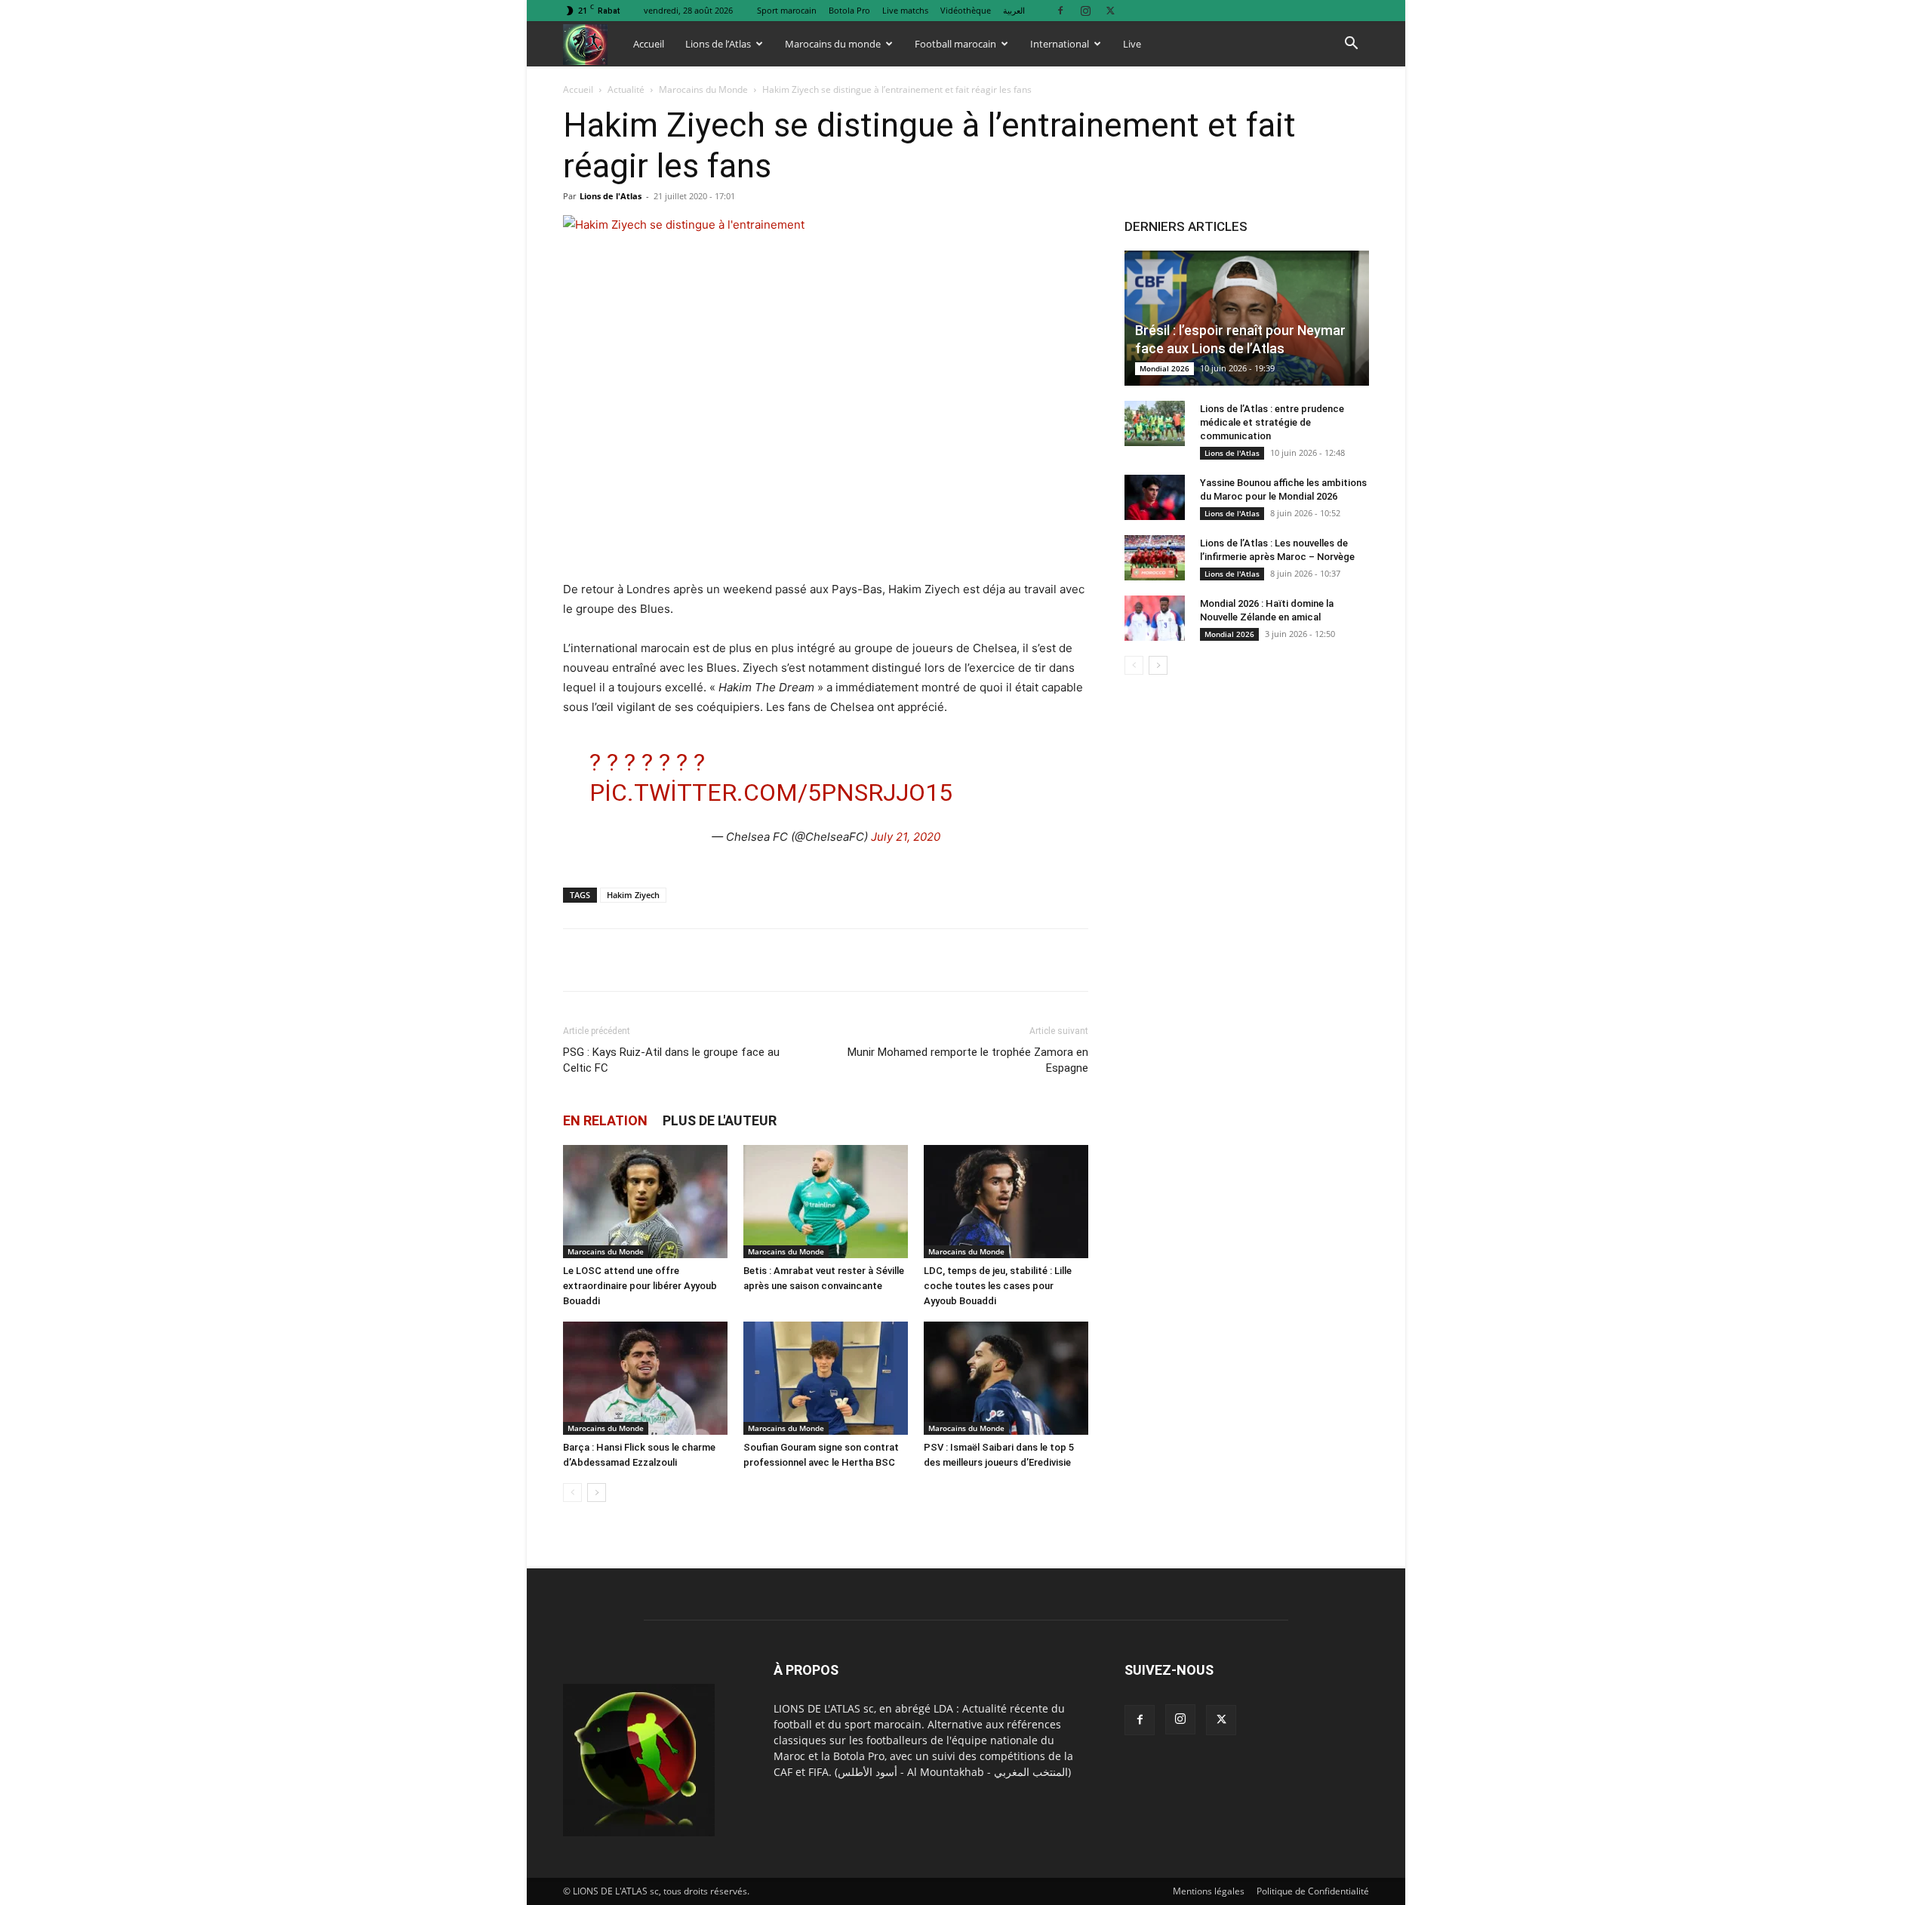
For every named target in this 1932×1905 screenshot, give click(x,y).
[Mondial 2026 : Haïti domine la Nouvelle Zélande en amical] (1155, 618)
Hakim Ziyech (633, 895)
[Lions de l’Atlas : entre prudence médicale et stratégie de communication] (1155, 423)
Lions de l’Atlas (718, 44)
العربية (1014, 10)
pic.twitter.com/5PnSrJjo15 (771, 792)
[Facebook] (1060, 10)
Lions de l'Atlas (611, 196)
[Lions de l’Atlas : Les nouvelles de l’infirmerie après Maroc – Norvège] (1155, 558)
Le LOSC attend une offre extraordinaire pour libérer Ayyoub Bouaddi (640, 1286)
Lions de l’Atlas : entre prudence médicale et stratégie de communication (1272, 422)
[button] (1351, 45)
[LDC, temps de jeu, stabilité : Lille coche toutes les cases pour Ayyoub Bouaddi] (1006, 1202)
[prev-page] (572, 1493)
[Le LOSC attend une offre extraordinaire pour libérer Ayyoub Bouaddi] (645, 1202)
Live (1132, 44)
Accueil (649, 44)
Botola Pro (849, 10)
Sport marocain (787, 10)
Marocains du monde (833, 44)
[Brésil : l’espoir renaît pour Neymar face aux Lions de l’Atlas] (1247, 318)
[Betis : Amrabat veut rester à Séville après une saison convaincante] (826, 1202)
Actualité (626, 89)
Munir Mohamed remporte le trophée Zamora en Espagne (968, 1060)
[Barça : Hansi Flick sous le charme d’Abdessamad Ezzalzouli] (645, 1378)
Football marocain (955, 44)
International (1060, 44)
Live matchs (905, 10)
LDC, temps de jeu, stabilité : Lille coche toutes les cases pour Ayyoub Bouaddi (998, 1286)
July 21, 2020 (906, 837)
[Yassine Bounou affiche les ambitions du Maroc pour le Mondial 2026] (1155, 497)
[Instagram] (1085, 10)
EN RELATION (605, 1120)
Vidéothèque (966, 10)
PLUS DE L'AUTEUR (720, 1120)
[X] (1110, 10)
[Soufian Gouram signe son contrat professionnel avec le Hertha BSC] (826, 1378)
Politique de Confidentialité (1313, 1891)
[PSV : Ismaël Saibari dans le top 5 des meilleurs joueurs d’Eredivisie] (1006, 1378)
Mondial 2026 (1164, 368)
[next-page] (597, 1493)
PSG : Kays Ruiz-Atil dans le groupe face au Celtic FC (671, 1060)
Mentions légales (1209, 1891)
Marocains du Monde (703, 89)
